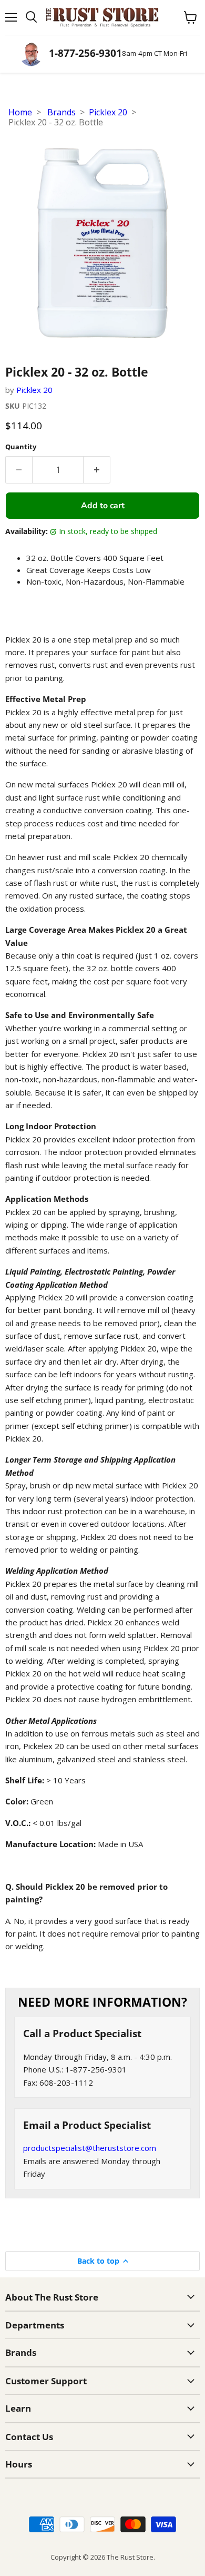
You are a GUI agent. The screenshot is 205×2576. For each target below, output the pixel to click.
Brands (61, 112)
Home (20, 112)
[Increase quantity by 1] (97, 470)
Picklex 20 (108, 112)
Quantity (21, 447)
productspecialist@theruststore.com (90, 2148)
